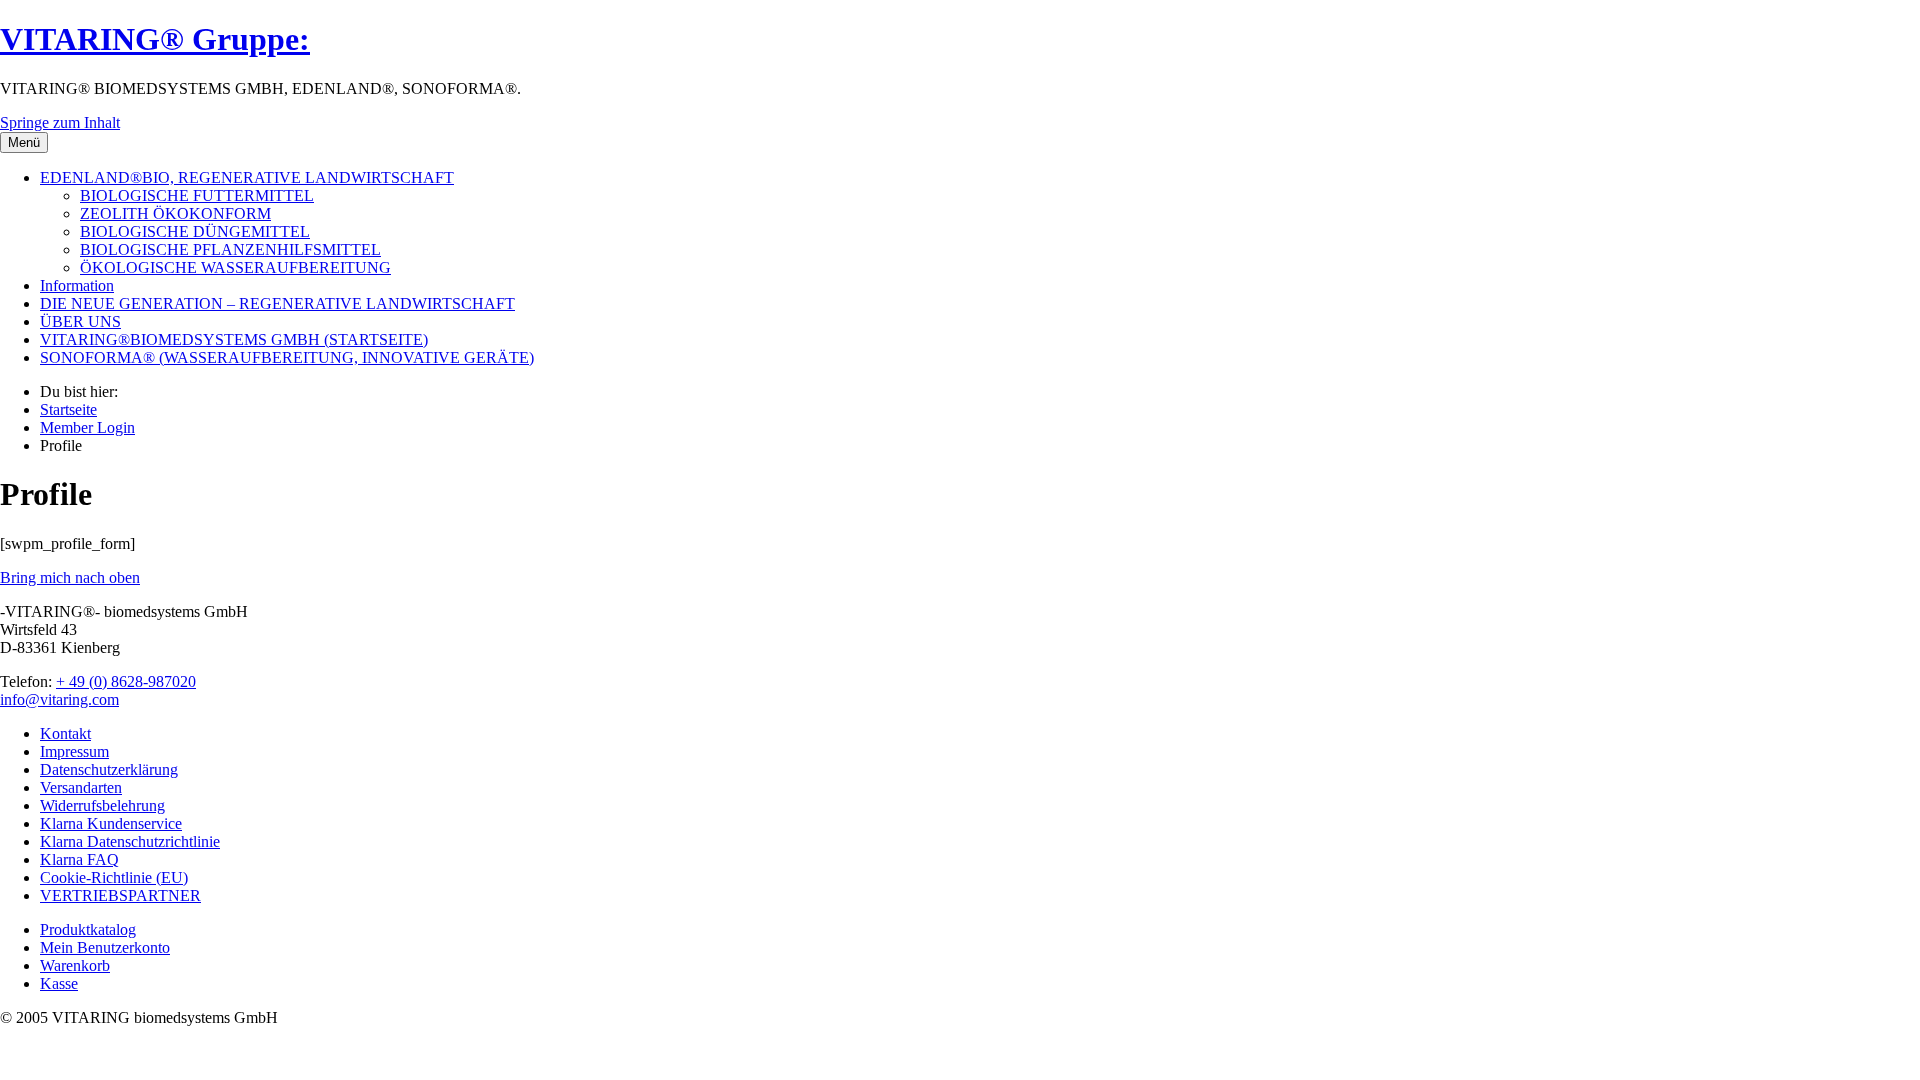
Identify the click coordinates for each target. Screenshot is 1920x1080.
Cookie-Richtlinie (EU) (114, 877)
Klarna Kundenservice (111, 823)
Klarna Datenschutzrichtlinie (130, 841)
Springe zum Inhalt (60, 122)
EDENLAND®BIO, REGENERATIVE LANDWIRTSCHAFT (247, 177)
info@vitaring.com (59, 699)
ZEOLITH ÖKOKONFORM (175, 213)
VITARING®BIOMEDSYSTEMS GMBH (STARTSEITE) (234, 339)
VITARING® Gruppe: (155, 39)
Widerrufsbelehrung (102, 805)
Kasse (59, 983)
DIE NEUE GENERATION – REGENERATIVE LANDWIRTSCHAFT (277, 303)
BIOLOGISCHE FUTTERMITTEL (197, 195)
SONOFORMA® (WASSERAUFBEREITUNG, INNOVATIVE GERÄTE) (287, 357)
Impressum (74, 751)
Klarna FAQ (79, 859)
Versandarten (81, 787)
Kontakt (65, 733)
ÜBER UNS (80, 321)
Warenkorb (75, 965)
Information (77, 285)
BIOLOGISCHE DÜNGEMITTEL (195, 231)
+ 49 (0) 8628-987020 (126, 681)
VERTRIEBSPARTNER (120, 895)
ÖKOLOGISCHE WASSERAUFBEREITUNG (235, 267)
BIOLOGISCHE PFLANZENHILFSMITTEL (230, 249)
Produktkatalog (88, 929)
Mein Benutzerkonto (105, 947)
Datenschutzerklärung (109, 769)
